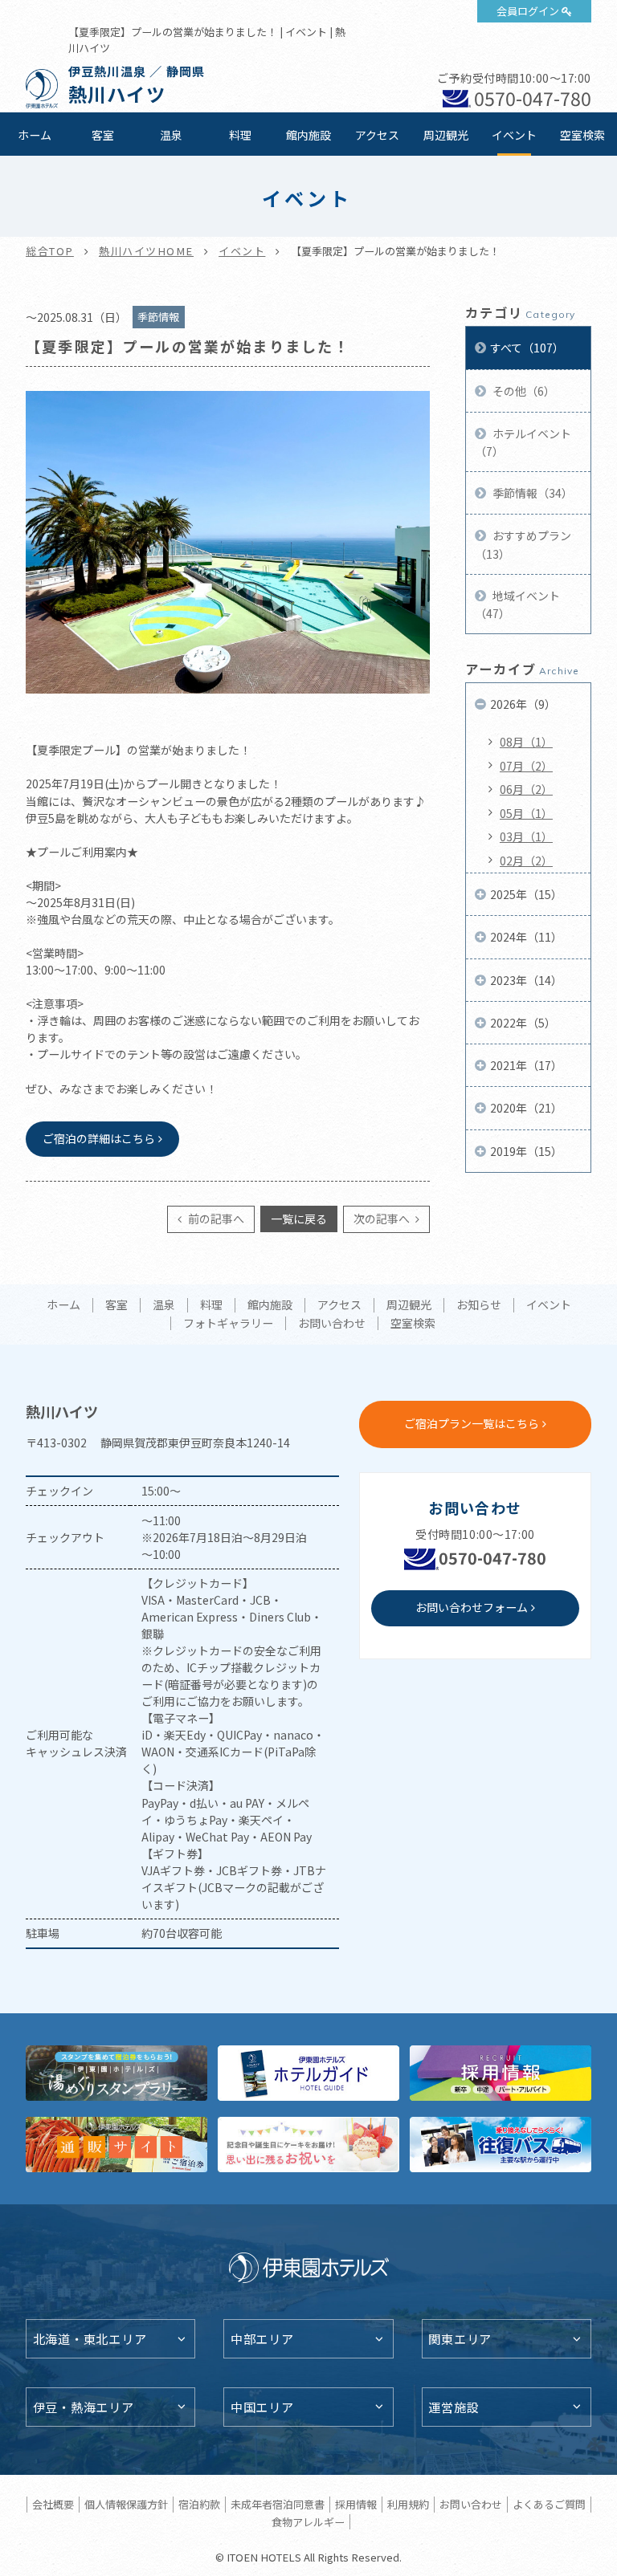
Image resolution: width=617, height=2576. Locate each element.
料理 (240, 135)
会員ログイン (528, 11)
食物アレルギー (308, 2522)
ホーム (35, 135)
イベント (514, 135)
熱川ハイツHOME (146, 251)
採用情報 (356, 2504)
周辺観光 (446, 135)
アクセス (377, 135)
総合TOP (50, 251)
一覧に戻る (299, 1219)
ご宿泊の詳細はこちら (99, 1138)
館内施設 (308, 135)
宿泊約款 (199, 2504)
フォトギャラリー (228, 1324)
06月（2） (526, 789)
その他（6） (523, 391)
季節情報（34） (531, 493)
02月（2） (526, 861)
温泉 (171, 135)
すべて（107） (527, 348)
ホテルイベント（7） (523, 442)
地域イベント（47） (517, 604)
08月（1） (526, 742)
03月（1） (526, 836)
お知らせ (479, 1305)
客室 (103, 135)
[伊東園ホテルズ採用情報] (501, 2073)
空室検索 (582, 135)
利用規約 (408, 2504)
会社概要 (53, 2504)
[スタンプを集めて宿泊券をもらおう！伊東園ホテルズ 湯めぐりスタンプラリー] (116, 2073)
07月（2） (526, 766)
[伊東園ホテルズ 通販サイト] (116, 2145)
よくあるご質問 (549, 2504)
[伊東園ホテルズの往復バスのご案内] (501, 2145)
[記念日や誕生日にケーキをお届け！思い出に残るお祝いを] (308, 2145)
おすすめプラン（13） (523, 544)
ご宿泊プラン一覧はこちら (472, 1423)
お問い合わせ (332, 1324)
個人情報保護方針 (126, 2504)
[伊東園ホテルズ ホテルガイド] (308, 2073)
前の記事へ (215, 1219)
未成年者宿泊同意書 (278, 2504)
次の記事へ (383, 1219)
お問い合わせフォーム (472, 1607)
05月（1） (526, 813)
